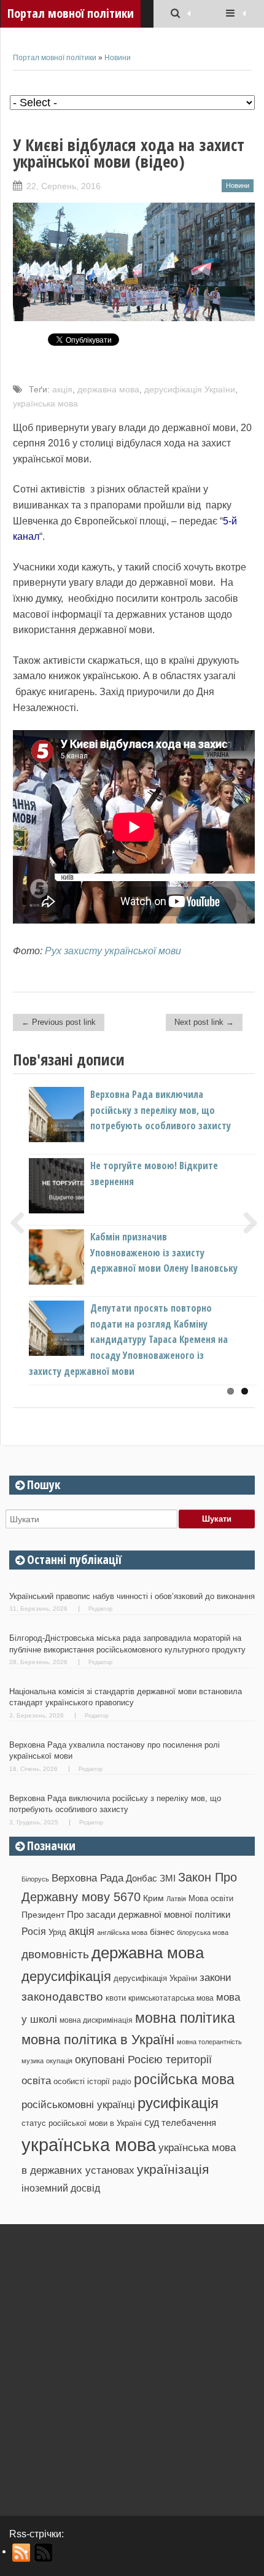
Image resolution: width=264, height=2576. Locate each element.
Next (246, 1223)
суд (152, 2123)
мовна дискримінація (96, 2020)
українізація (173, 2169)
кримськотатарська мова (171, 1998)
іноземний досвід (61, 2188)
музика (33, 2061)
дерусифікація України (190, 389)
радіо (122, 2082)
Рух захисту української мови (113, 951)
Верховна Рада (87, 1878)
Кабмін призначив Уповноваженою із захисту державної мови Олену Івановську (164, 1252)
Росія (34, 1931)
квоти (116, 1998)
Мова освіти (211, 1898)
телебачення (189, 2123)
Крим (153, 1898)
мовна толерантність (209, 2042)
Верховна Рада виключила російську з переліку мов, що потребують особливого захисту (161, 1110)
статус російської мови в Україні (82, 2123)
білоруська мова (203, 1932)
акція (62, 389)
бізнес (162, 1932)
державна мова (108, 389)
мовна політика (185, 2018)
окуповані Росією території (143, 2060)
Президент (43, 1915)
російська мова (184, 2079)
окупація (59, 2061)
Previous (22, 1223)
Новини (118, 58)
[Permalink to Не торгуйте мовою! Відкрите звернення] (77, 1210)
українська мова (45, 403)
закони (215, 1978)
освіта (36, 2080)
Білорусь (35, 1879)
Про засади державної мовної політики (149, 1915)
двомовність (55, 1954)
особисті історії (82, 2081)
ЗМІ (168, 1878)
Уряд (57, 1932)
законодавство (62, 1997)
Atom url (44, 2553)
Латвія (176, 1899)
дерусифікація (66, 1976)
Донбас (142, 1878)
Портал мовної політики (55, 58)
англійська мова (122, 1932)
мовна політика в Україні (98, 2040)
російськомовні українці (78, 2105)
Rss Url (22, 2553)
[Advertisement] (132, 2365)
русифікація (178, 2103)
